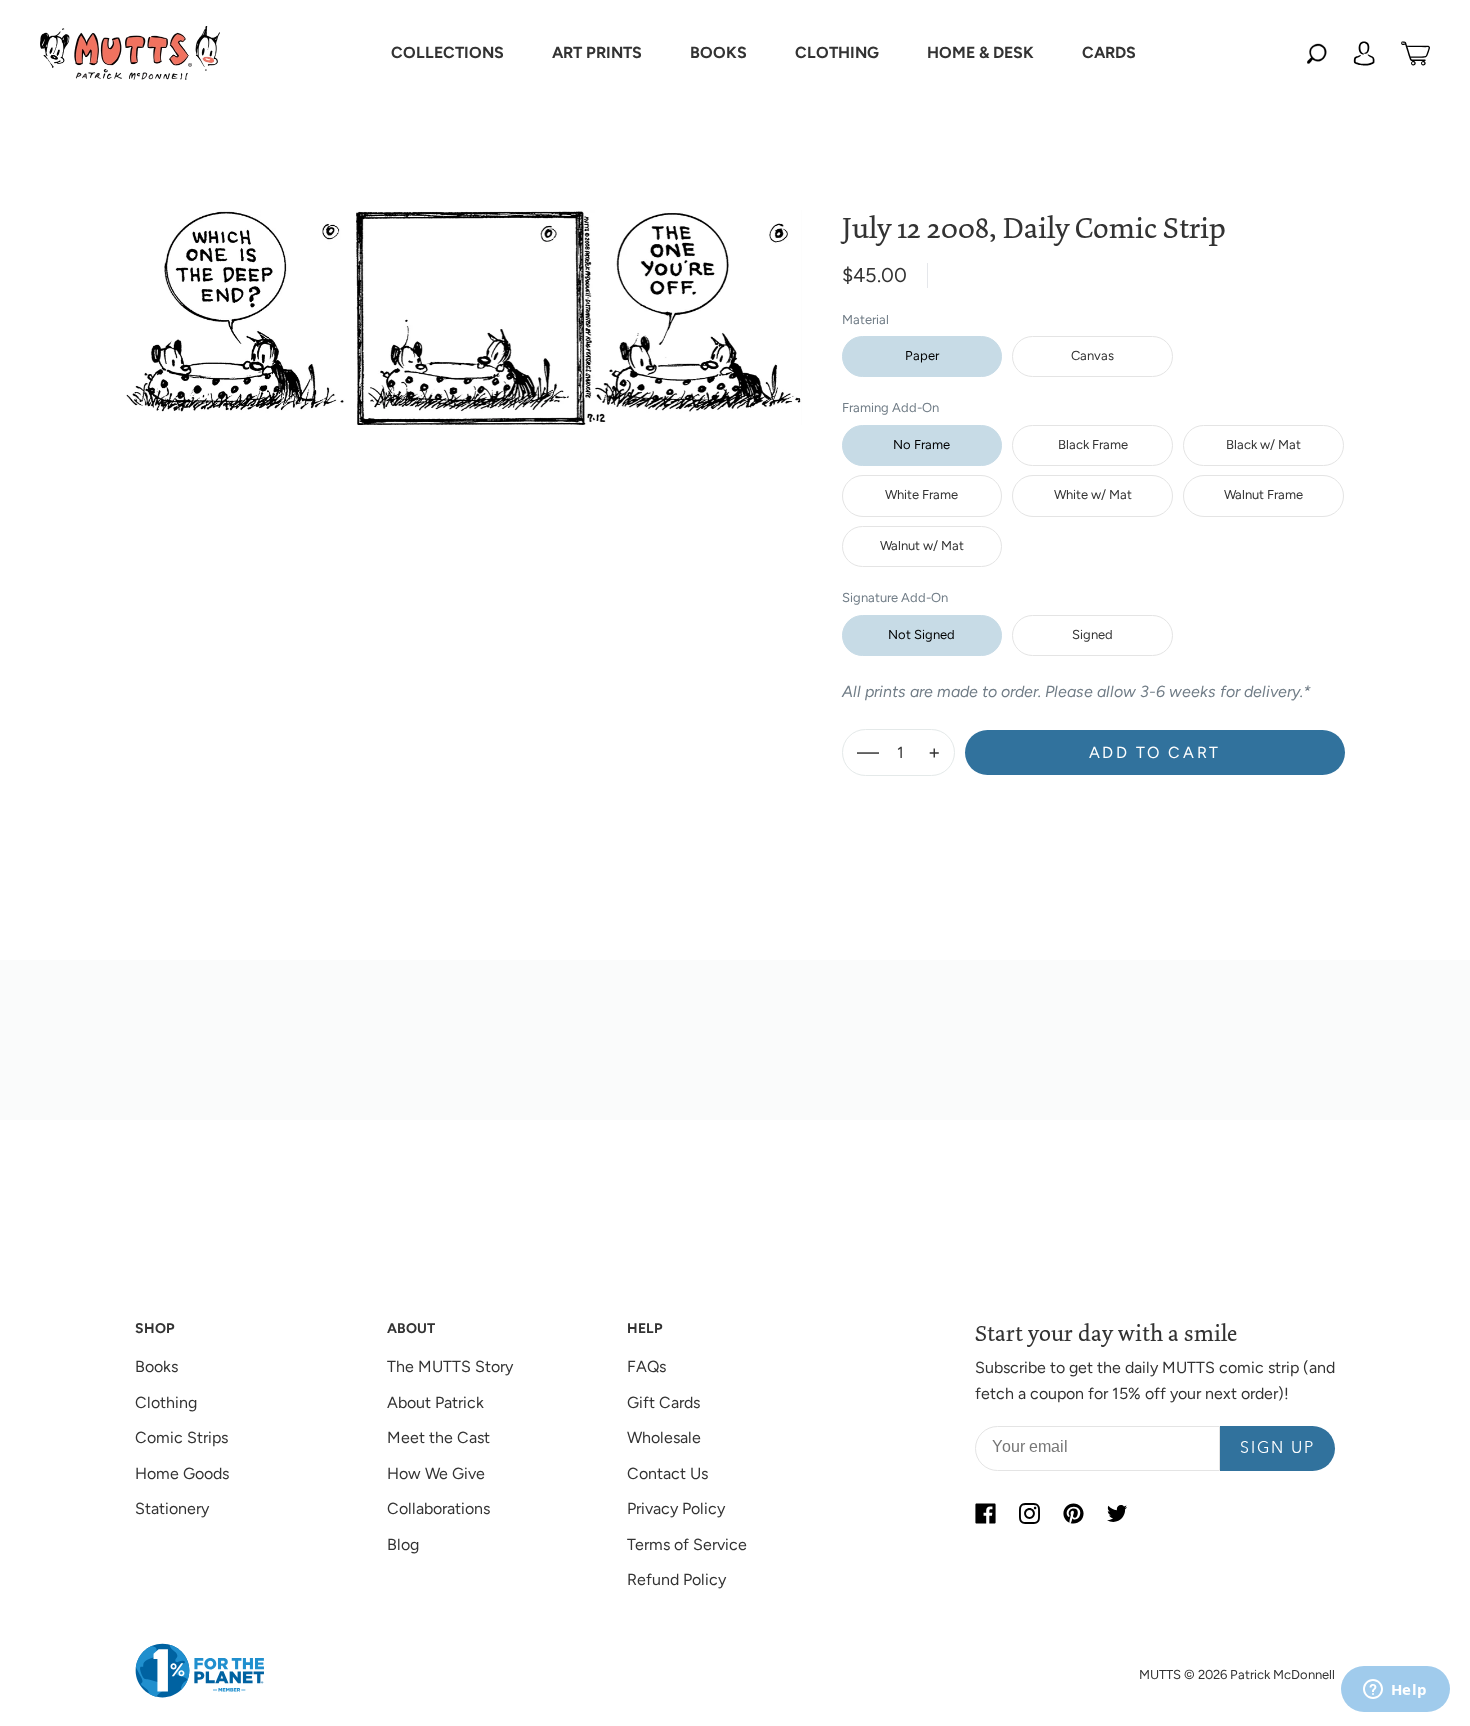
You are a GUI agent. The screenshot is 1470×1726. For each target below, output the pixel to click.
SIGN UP (1277, 1449)
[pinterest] (1073, 1513)
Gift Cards (663, 1402)
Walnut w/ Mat (922, 545)
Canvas (1092, 355)
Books (156, 1366)
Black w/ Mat (1263, 444)
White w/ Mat (1093, 494)
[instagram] (1029, 1513)
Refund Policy (676, 1579)
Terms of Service (687, 1544)
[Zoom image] (464, 301)
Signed (1092, 634)
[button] (447, 53)
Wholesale (664, 1437)
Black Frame (1093, 444)
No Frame (921, 444)
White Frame (921, 494)
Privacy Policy (676, 1508)
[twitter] (1117, 1513)
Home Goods (182, 1473)
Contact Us (667, 1473)
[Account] (1364, 53)
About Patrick (435, 1402)
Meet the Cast (438, 1437)
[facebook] (985, 1513)
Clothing (166, 1402)
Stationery (172, 1508)
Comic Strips (181, 1437)
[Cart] (1415, 53)
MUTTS (1160, 1674)
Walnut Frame (1263, 494)
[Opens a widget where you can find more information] (1395, 1691)
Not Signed (921, 634)
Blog (403, 1544)
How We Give (436, 1473)
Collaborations (438, 1508)
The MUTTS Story (450, 1366)
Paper (922, 355)
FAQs (646, 1366)
